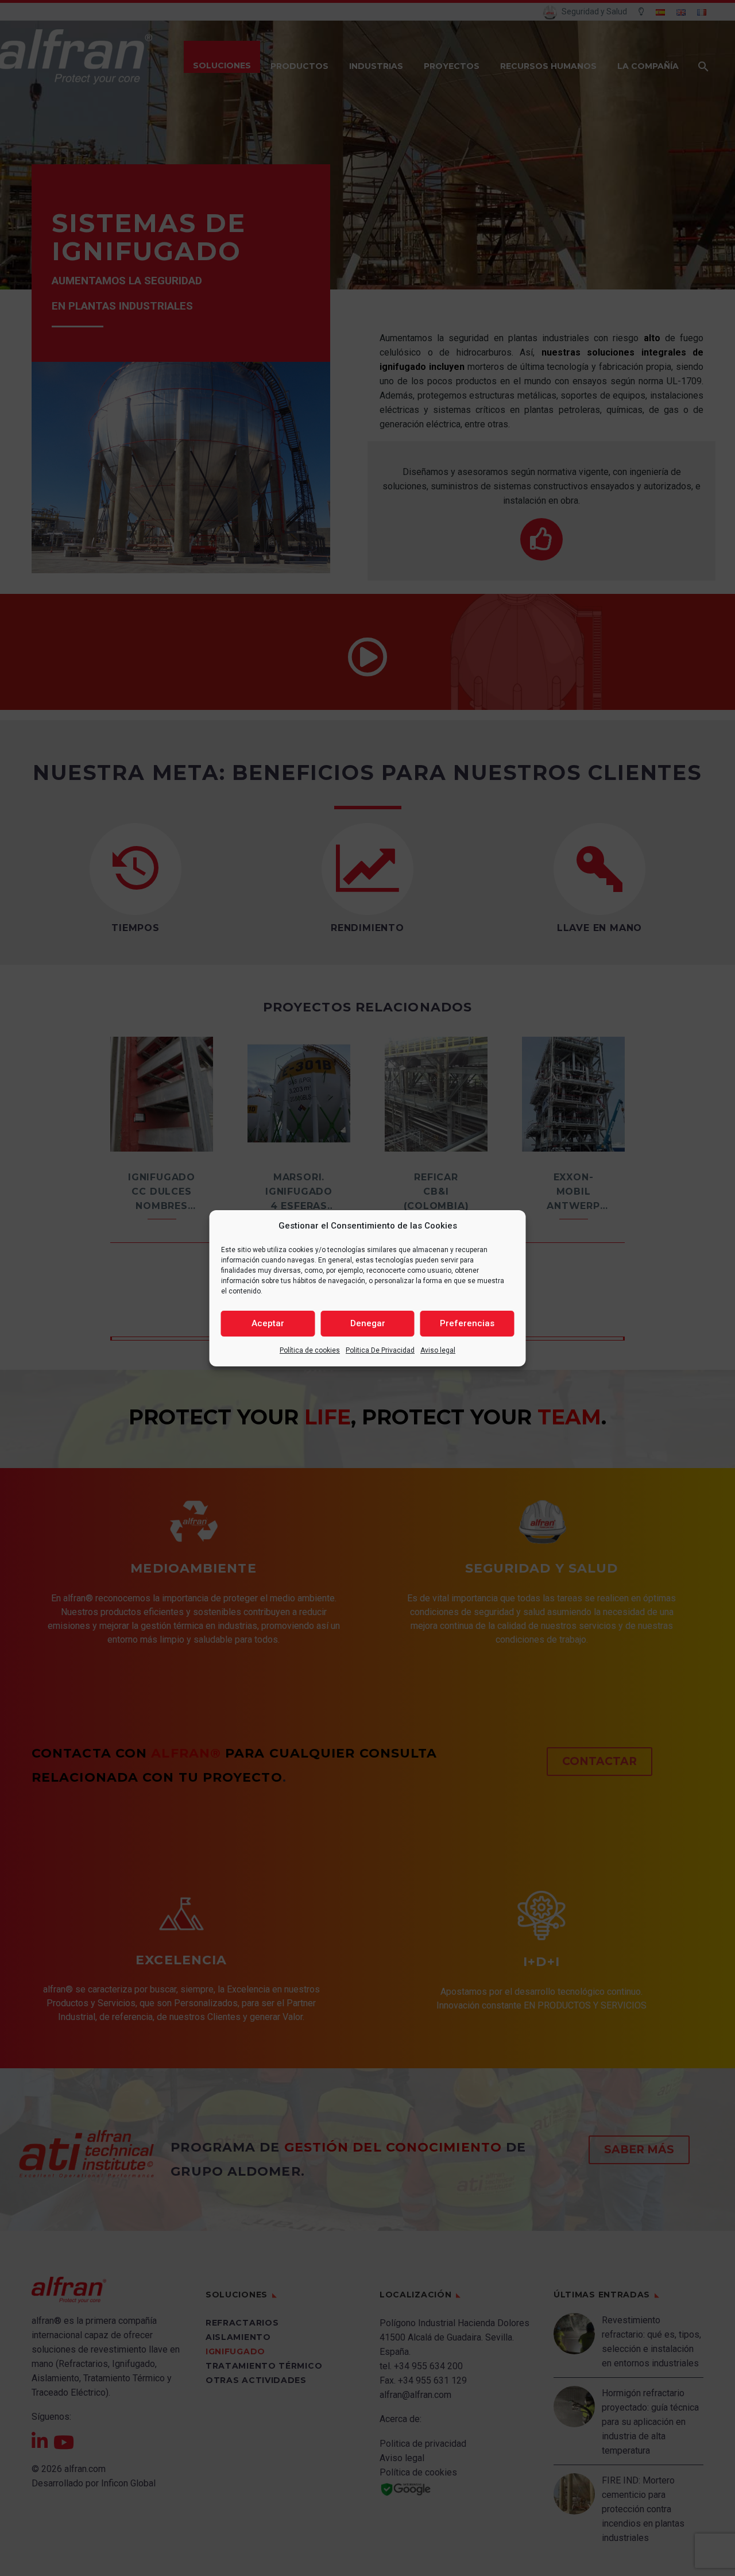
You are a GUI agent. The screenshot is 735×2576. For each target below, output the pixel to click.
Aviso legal (438, 1350)
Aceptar (268, 1323)
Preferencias (467, 1323)
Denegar (368, 1323)
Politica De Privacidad (380, 1350)
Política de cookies (310, 1350)
